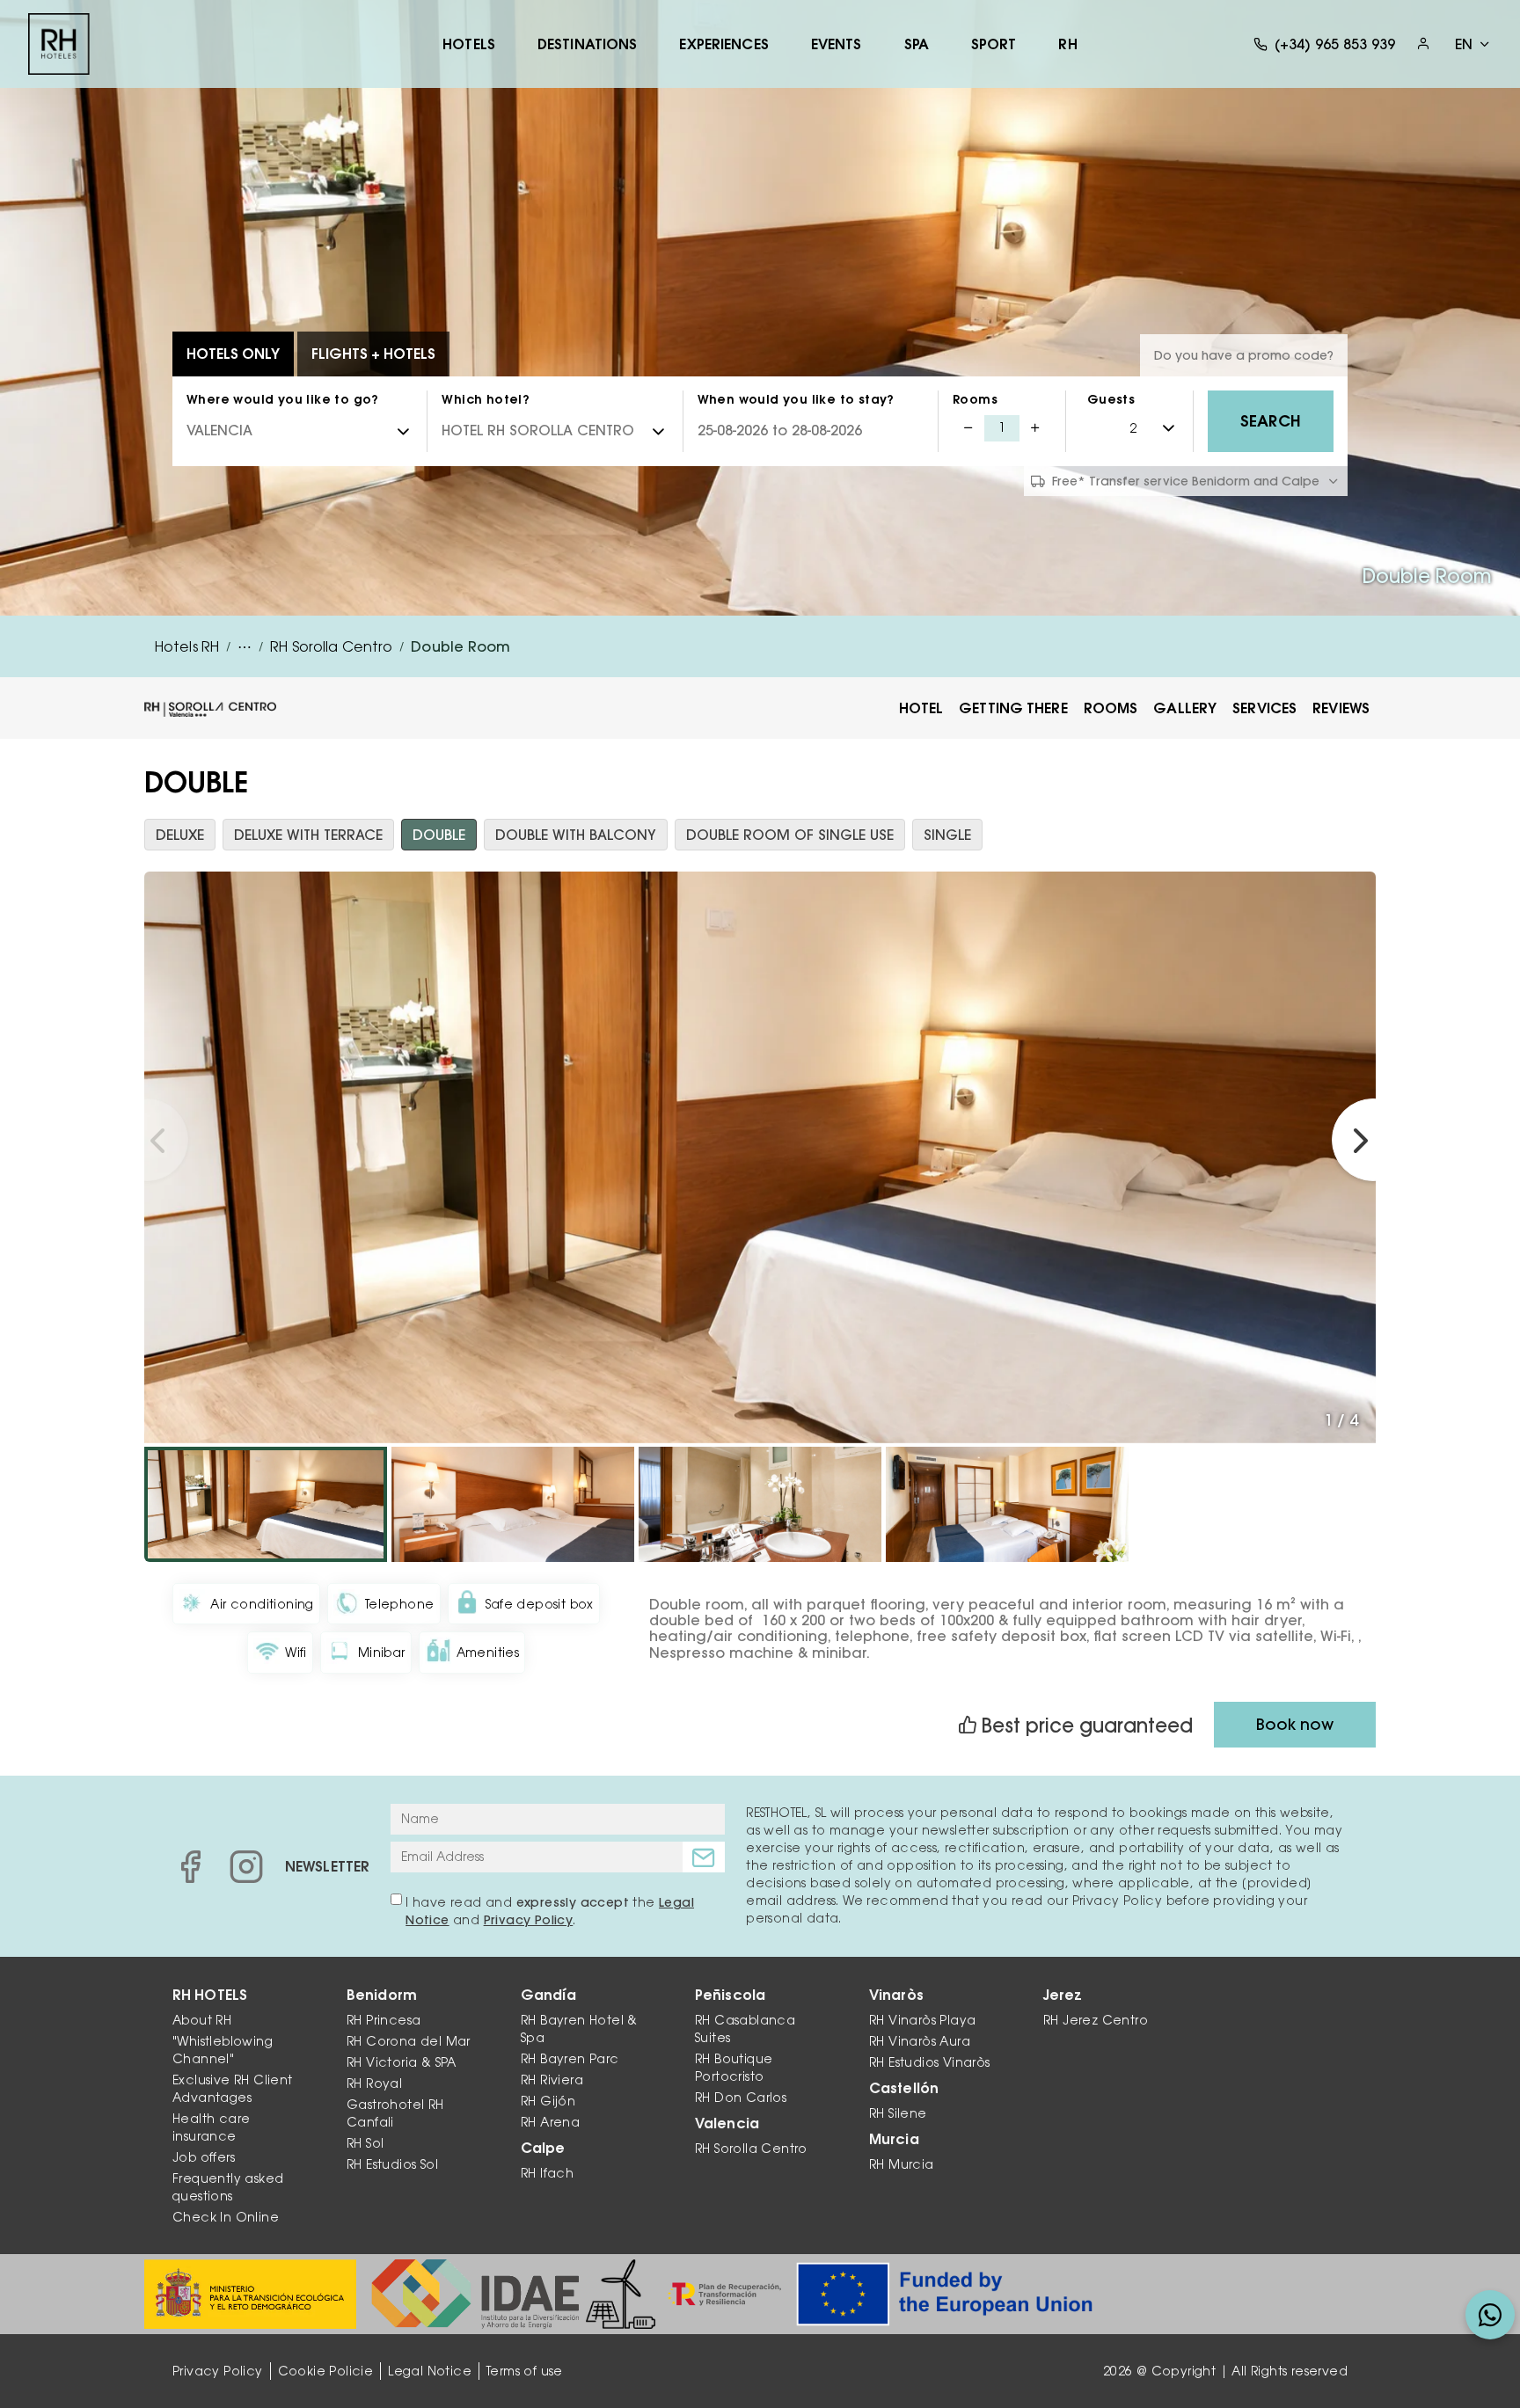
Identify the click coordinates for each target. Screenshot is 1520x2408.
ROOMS (1111, 708)
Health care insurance (211, 2127)
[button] (147, 1140)
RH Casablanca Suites (745, 2029)
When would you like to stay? (796, 399)
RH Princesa (384, 2020)
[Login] (1423, 44)
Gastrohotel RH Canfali (395, 2113)
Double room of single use (790, 835)
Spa (917, 44)
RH (1067, 44)
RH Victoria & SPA (402, 2062)
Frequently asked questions (228, 2187)
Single (947, 835)
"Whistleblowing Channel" (223, 2050)
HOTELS (469, 44)
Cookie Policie (326, 2371)
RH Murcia (902, 2164)
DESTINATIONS (587, 44)
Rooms (975, 399)
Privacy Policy (529, 1920)
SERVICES (1264, 708)
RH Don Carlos (741, 2098)
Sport (994, 44)
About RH (202, 2020)
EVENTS (837, 44)
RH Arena (550, 2122)
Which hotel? (486, 399)
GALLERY (1185, 708)
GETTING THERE (1013, 708)
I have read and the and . (550, 1911)
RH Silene (898, 2113)
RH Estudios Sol (392, 2164)
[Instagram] (246, 1866)
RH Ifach (547, 2173)
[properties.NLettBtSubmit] (704, 1857)
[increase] (1035, 428)
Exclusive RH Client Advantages (233, 2089)
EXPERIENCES (723, 44)
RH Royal (374, 2083)
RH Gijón (548, 2101)
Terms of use (525, 2371)
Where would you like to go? (283, 399)
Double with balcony (576, 835)
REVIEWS (1341, 708)
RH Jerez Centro (1096, 2020)
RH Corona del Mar (409, 2041)
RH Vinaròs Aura (920, 2041)
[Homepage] (59, 44)
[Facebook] (190, 1866)
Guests (1111, 399)
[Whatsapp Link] (1490, 2315)
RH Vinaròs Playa (922, 2020)
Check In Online (226, 2217)
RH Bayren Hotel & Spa (579, 2029)
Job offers (204, 2157)
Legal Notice (430, 2371)
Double (439, 835)
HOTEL (921, 708)
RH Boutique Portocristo (734, 2068)
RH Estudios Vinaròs (930, 2062)
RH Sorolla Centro (751, 2149)
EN (1464, 44)
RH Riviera (552, 2080)
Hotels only (233, 354)
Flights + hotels (373, 354)
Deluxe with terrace (308, 835)
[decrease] (968, 428)
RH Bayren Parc (570, 2059)
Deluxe (180, 835)
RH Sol (365, 2143)
